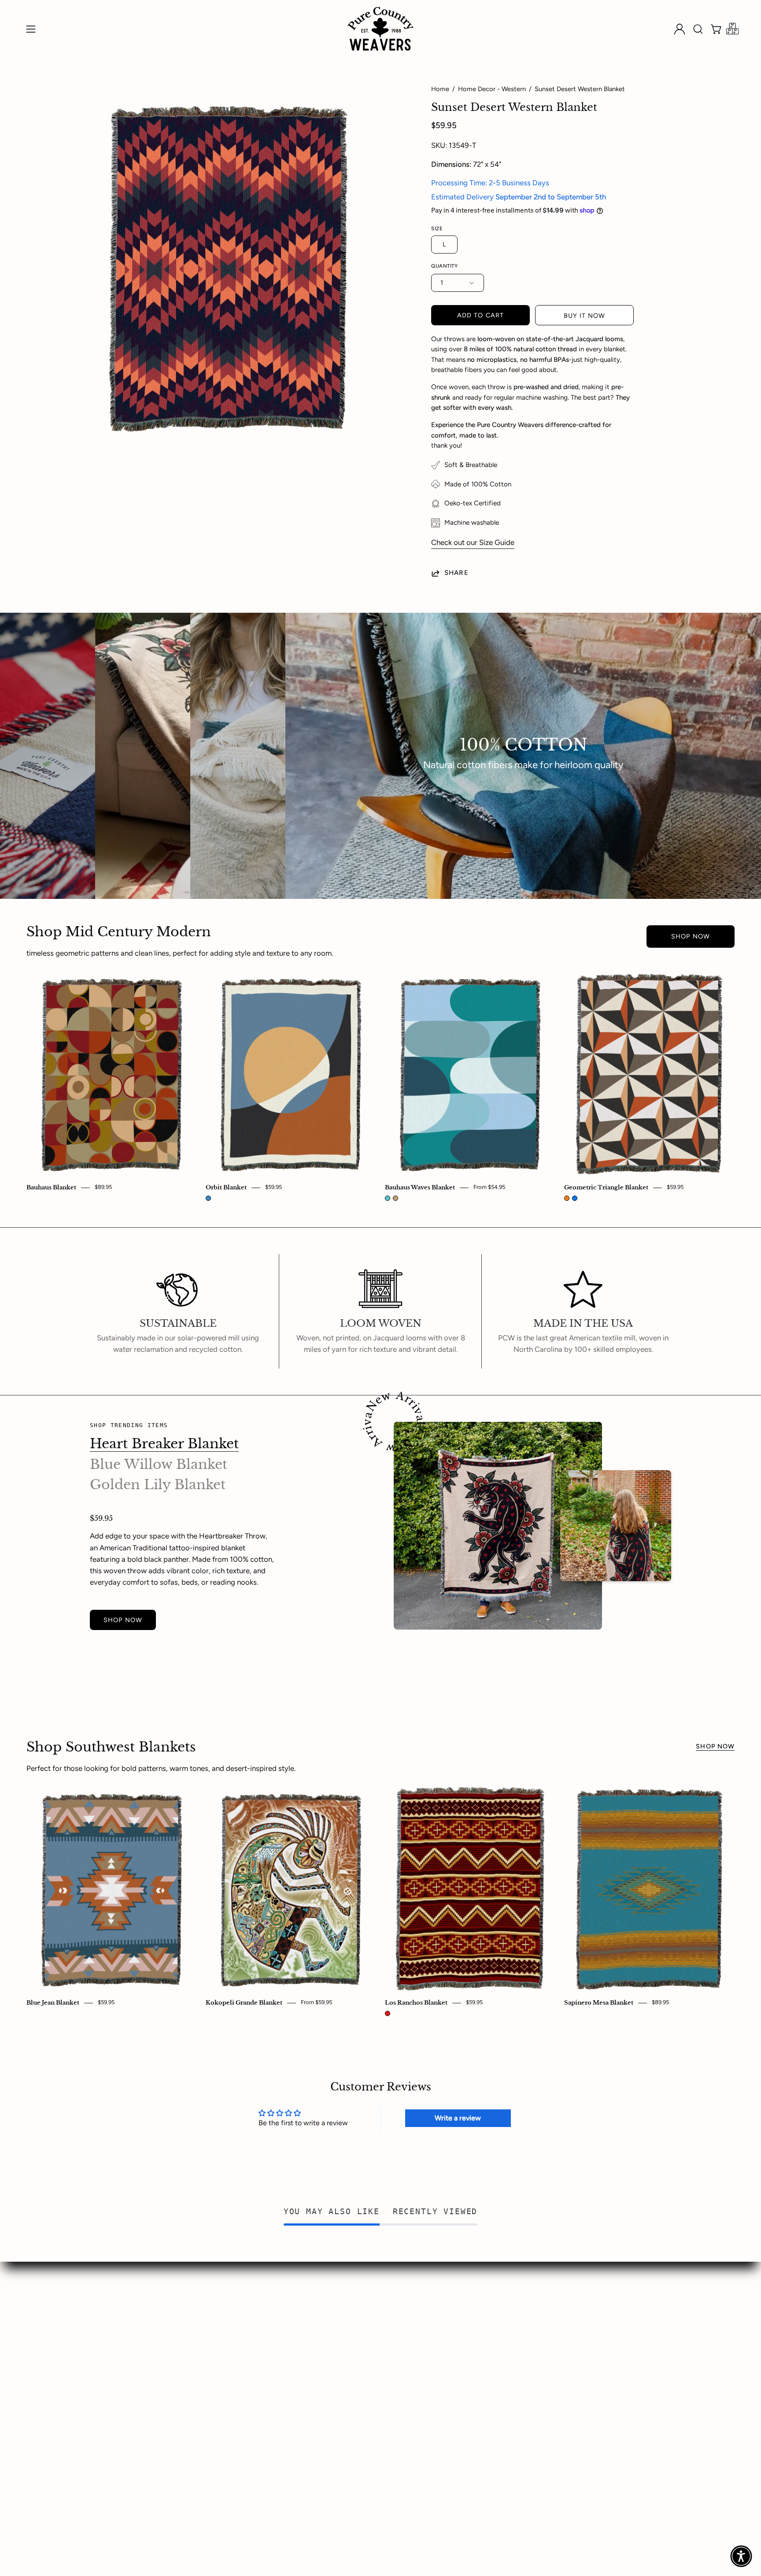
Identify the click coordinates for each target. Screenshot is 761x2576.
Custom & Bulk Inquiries (129, 2314)
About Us (225, 2299)
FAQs (219, 2329)
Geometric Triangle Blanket (606, 1188)
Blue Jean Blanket (53, 2003)
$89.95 (103, 1187)
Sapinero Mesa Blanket (599, 2003)
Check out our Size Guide (473, 542)
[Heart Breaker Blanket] (498, 1526)
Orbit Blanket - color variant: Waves (208, 1198)
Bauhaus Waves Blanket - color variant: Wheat (395, 1198)
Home (440, 89)
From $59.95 (316, 2003)
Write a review (458, 2118)
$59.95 (273, 1187)
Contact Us (228, 2314)
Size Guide (107, 2344)
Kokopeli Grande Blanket (244, 2003)
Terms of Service (357, 2360)
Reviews (223, 2344)
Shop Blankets (113, 2299)
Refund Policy (352, 2329)
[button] (698, 29)
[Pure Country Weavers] (380, 29)
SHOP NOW (123, 1620)
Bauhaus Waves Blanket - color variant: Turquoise (388, 1198)
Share (456, 573)
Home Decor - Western (492, 89)
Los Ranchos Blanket (416, 2003)
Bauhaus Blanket (51, 1188)
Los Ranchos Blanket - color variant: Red (388, 2013)
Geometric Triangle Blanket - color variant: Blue (575, 1198)
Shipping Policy (355, 2344)
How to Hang (112, 2329)
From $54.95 (489, 1187)
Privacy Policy (353, 2314)
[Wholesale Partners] (732, 29)
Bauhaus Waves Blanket (420, 1188)
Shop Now (691, 936)
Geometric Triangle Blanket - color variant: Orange (567, 1198)
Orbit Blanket (226, 1188)
